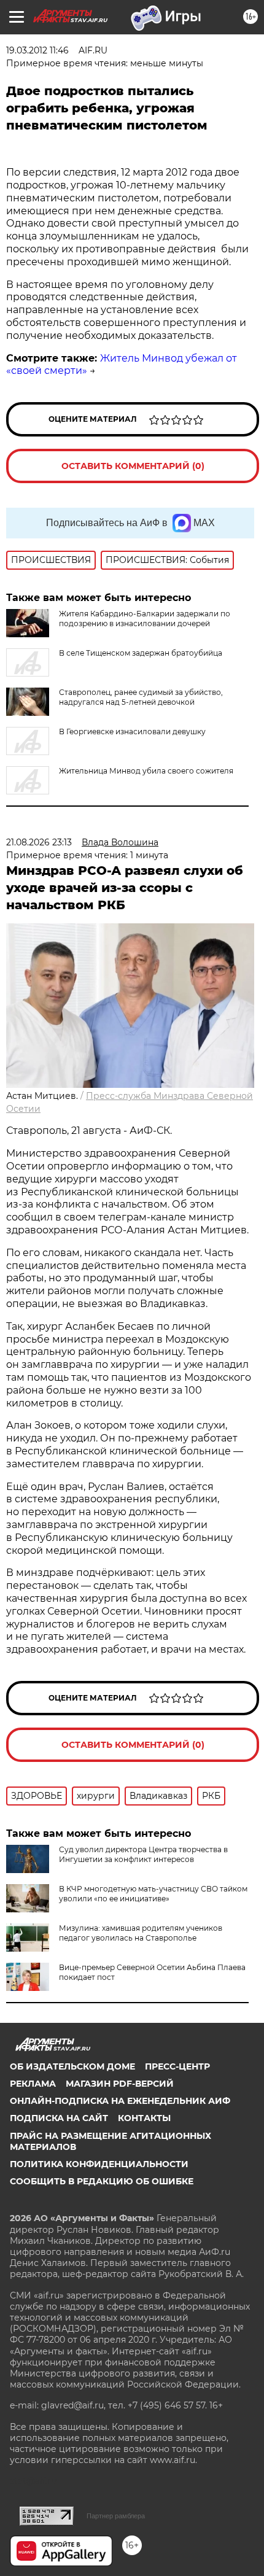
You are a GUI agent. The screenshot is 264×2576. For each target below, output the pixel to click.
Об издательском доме (72, 2066)
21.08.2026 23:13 (39, 842)
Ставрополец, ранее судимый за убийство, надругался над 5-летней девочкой (141, 697)
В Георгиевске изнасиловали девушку (132, 731)
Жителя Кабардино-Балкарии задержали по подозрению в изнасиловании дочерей (145, 619)
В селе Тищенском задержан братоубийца (141, 653)
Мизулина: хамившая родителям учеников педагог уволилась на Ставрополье (141, 1933)
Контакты (144, 2118)
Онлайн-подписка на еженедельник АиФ (120, 2101)
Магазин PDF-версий (120, 2084)
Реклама (33, 2084)
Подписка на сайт (59, 2118)
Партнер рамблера (116, 2516)
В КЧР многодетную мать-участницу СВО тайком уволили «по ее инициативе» (153, 1894)
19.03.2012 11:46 (37, 50)
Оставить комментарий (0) (133, 466)
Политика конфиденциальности (99, 2164)
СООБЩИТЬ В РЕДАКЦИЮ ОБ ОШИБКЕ (102, 2181)
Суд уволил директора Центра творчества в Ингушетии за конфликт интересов (143, 1854)
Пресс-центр (177, 2066)
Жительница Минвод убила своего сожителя (146, 771)
